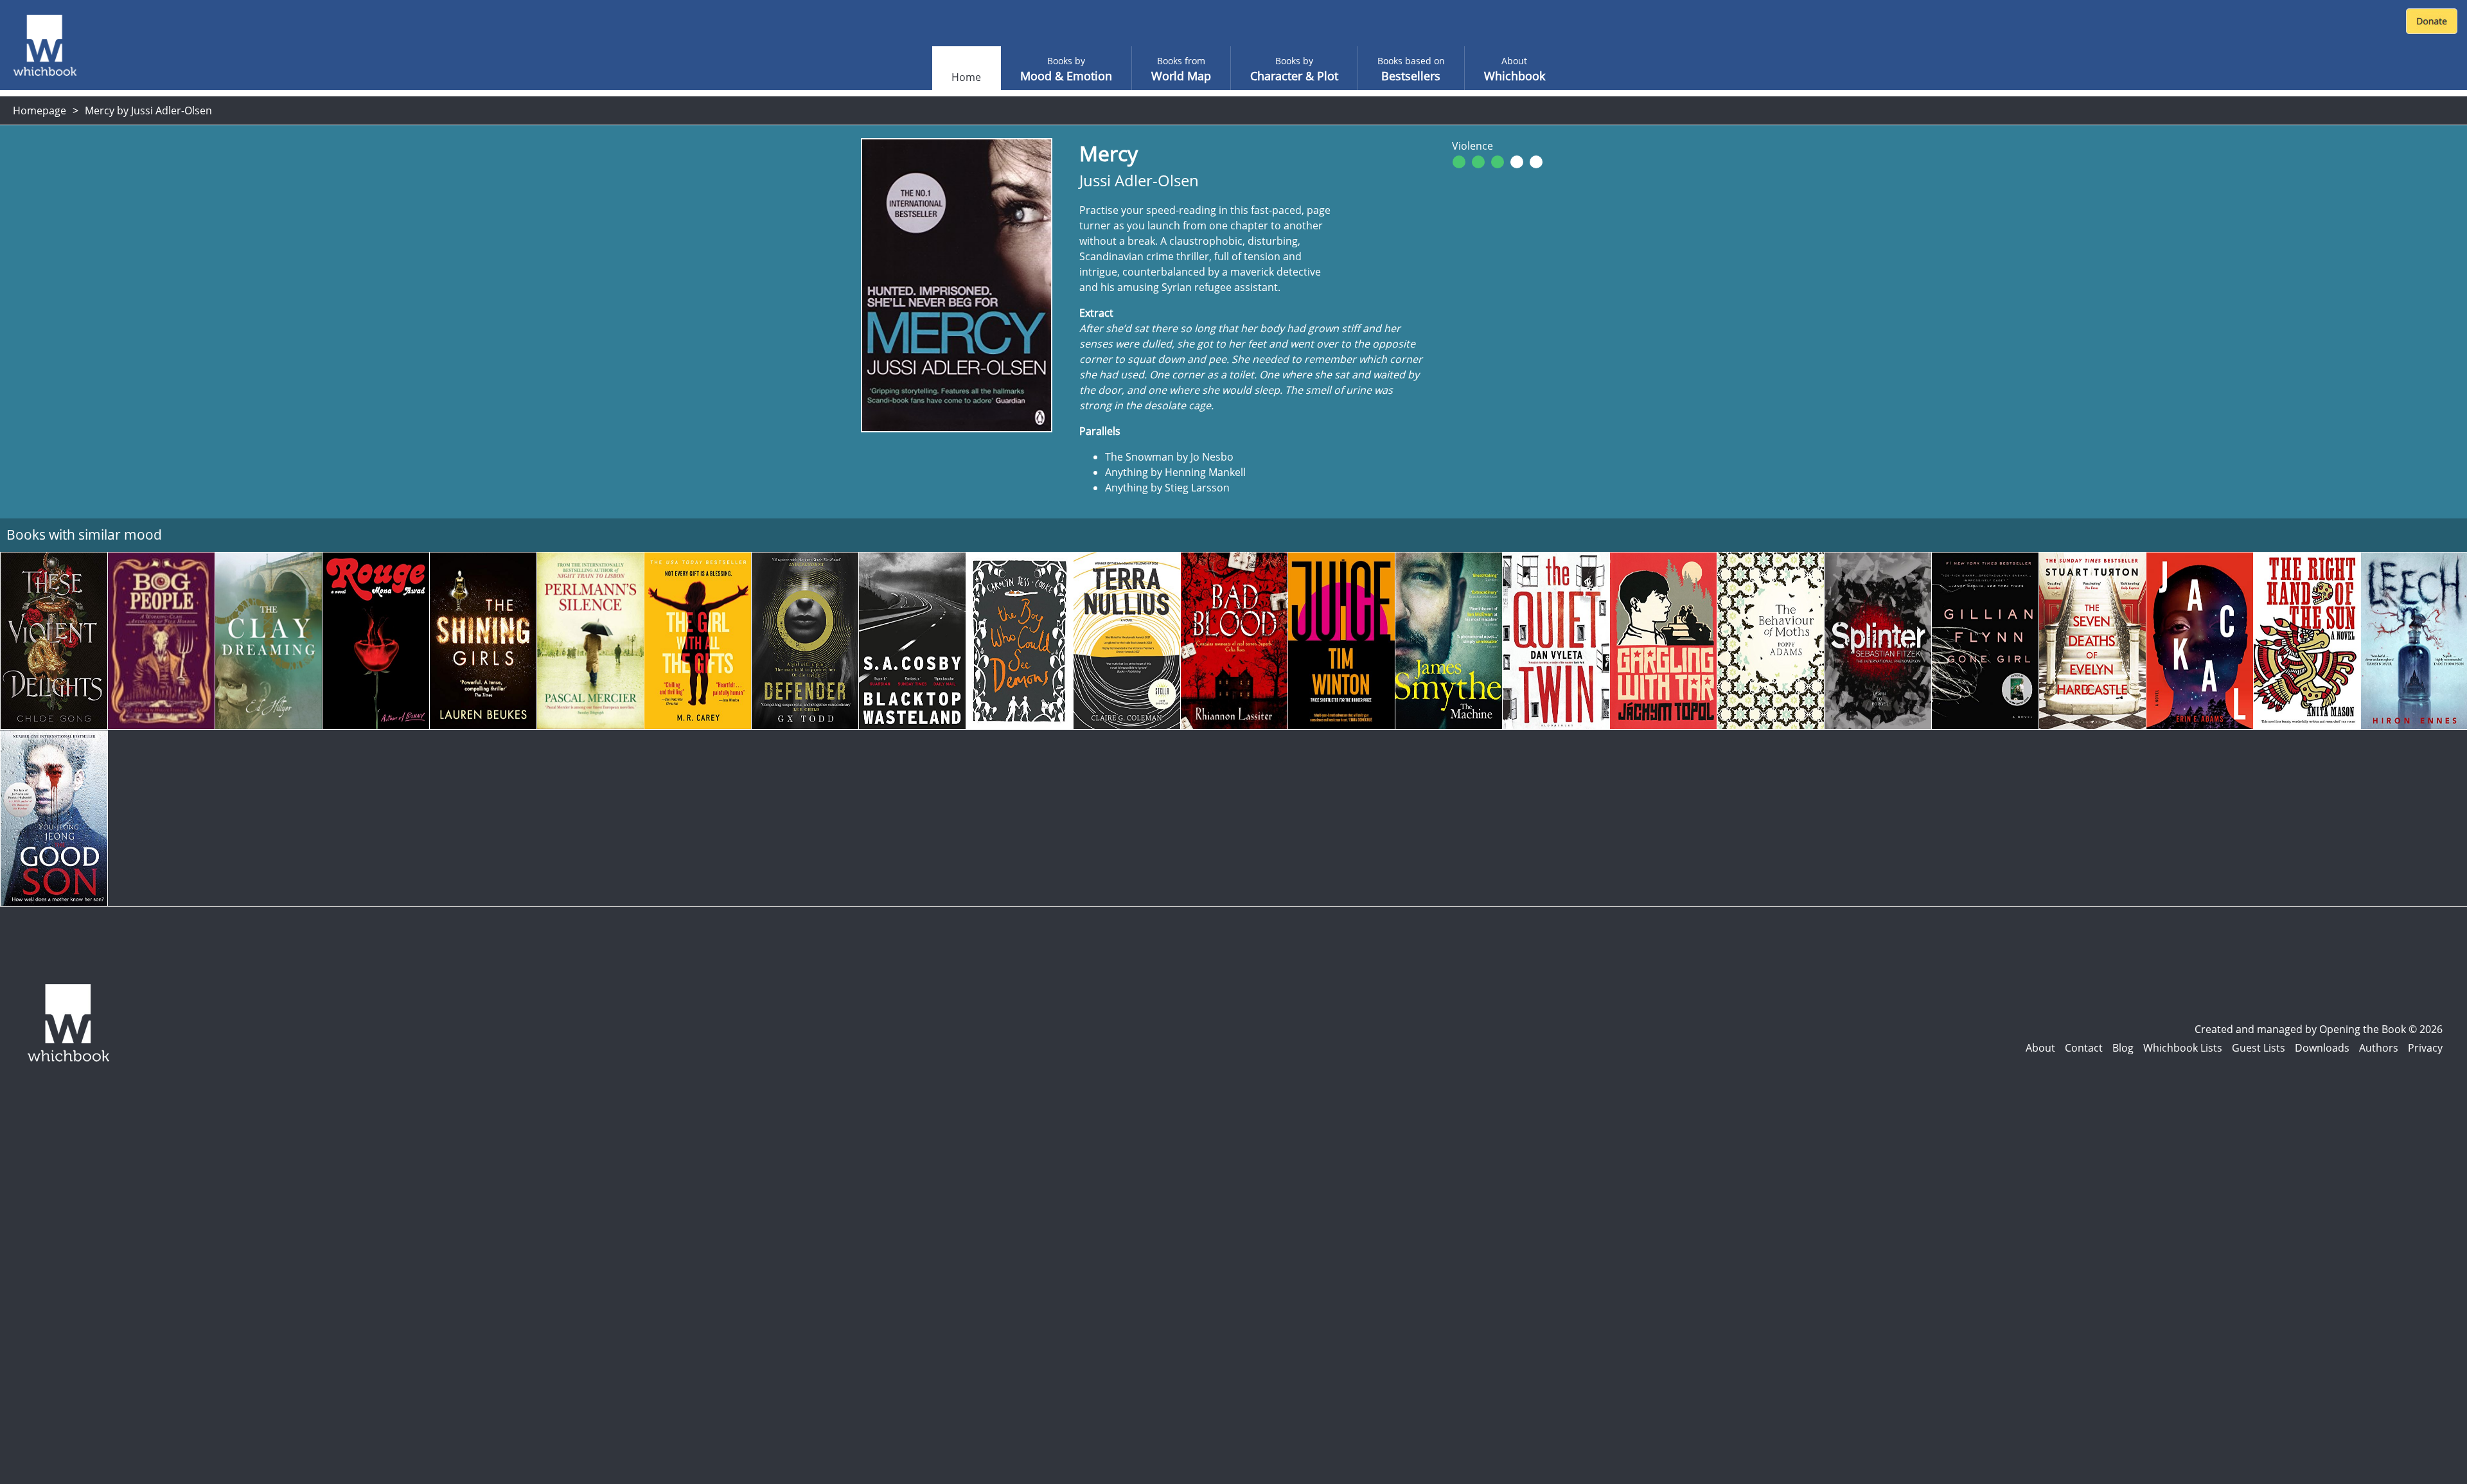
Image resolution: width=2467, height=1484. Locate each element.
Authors (2379, 1048)
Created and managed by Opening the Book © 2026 (2319, 1029)
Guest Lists (2259, 1048)
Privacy (2425, 1048)
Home (966, 77)
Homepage (40, 110)
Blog (2123, 1048)
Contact (2084, 1048)
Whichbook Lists (2183, 1048)
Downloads (2322, 1048)
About (2040, 1048)
